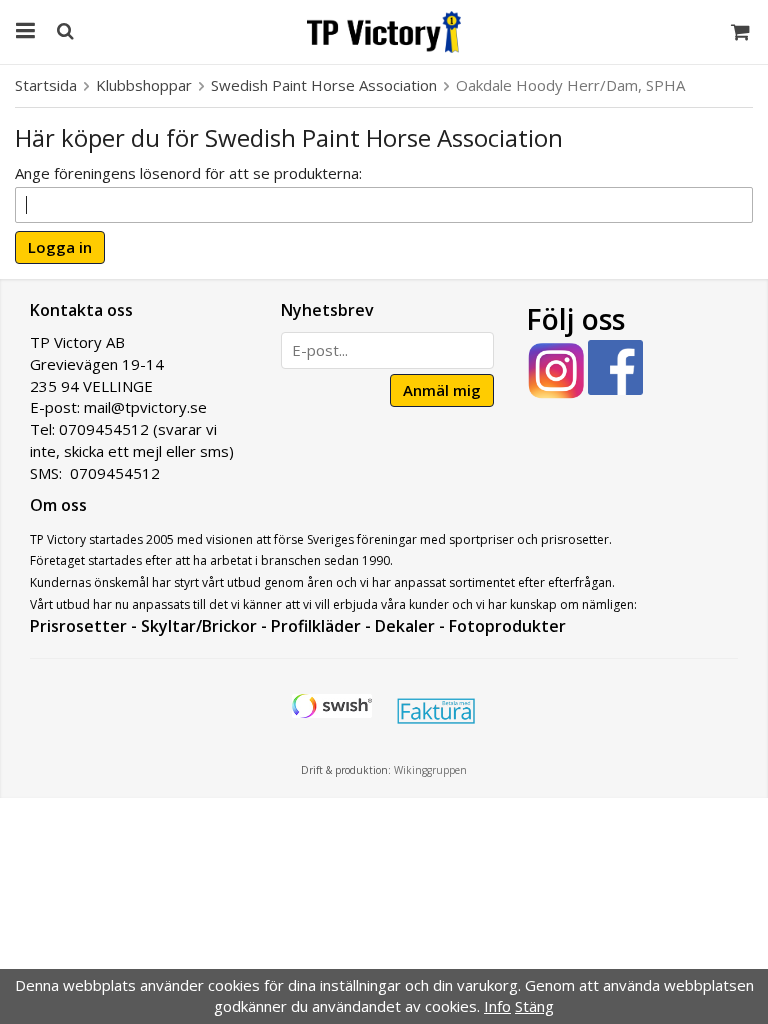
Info (497, 1006)
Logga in (60, 247)
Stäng (534, 1006)
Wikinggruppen (430, 770)
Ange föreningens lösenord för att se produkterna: (188, 173)
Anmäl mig (442, 390)
